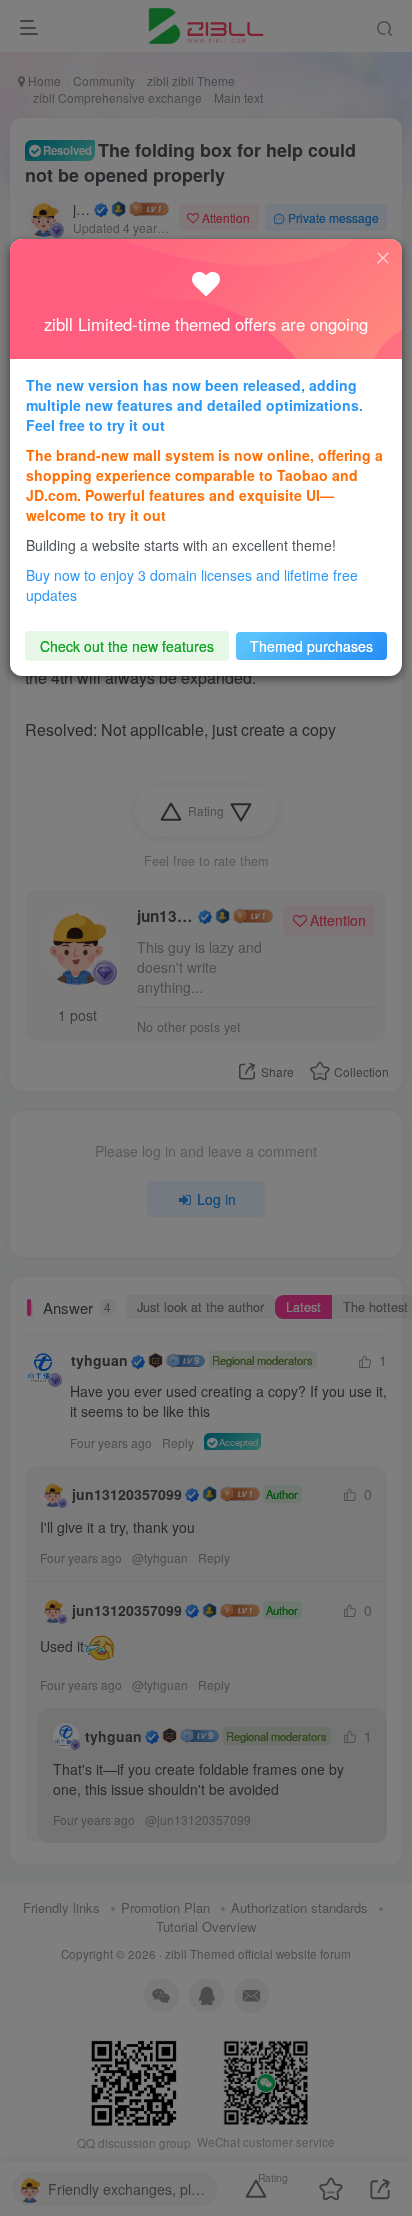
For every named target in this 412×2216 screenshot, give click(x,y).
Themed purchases (311, 646)
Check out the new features (127, 646)
